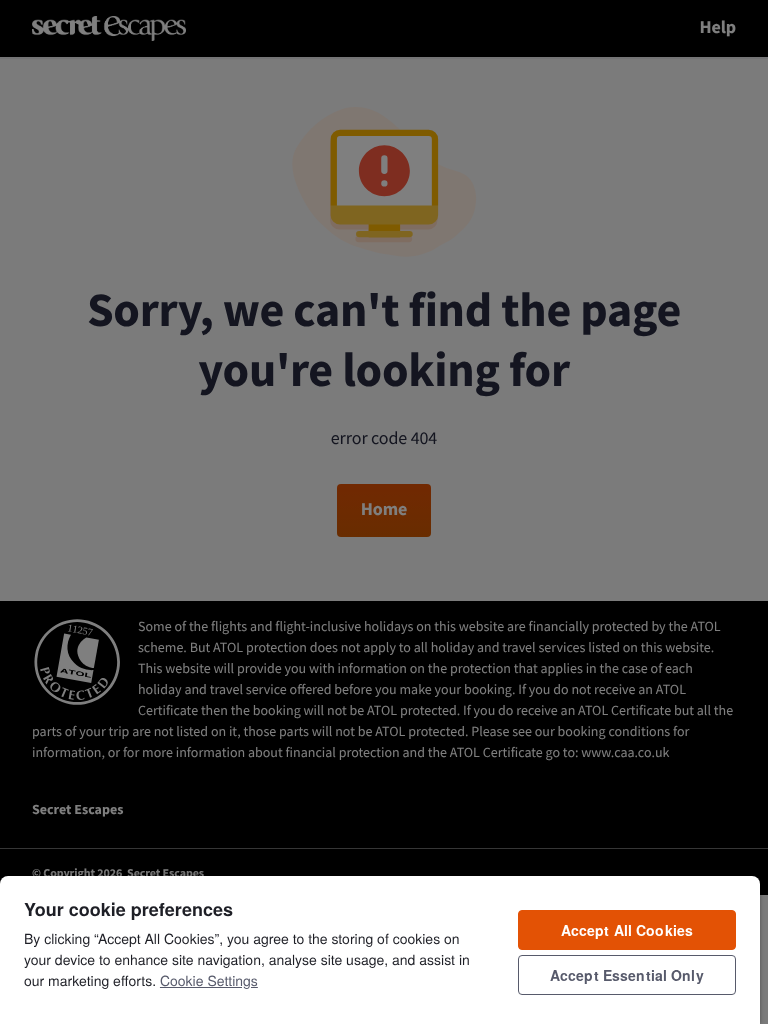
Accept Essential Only (627, 975)
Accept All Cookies (627, 930)
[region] (380, 949)
